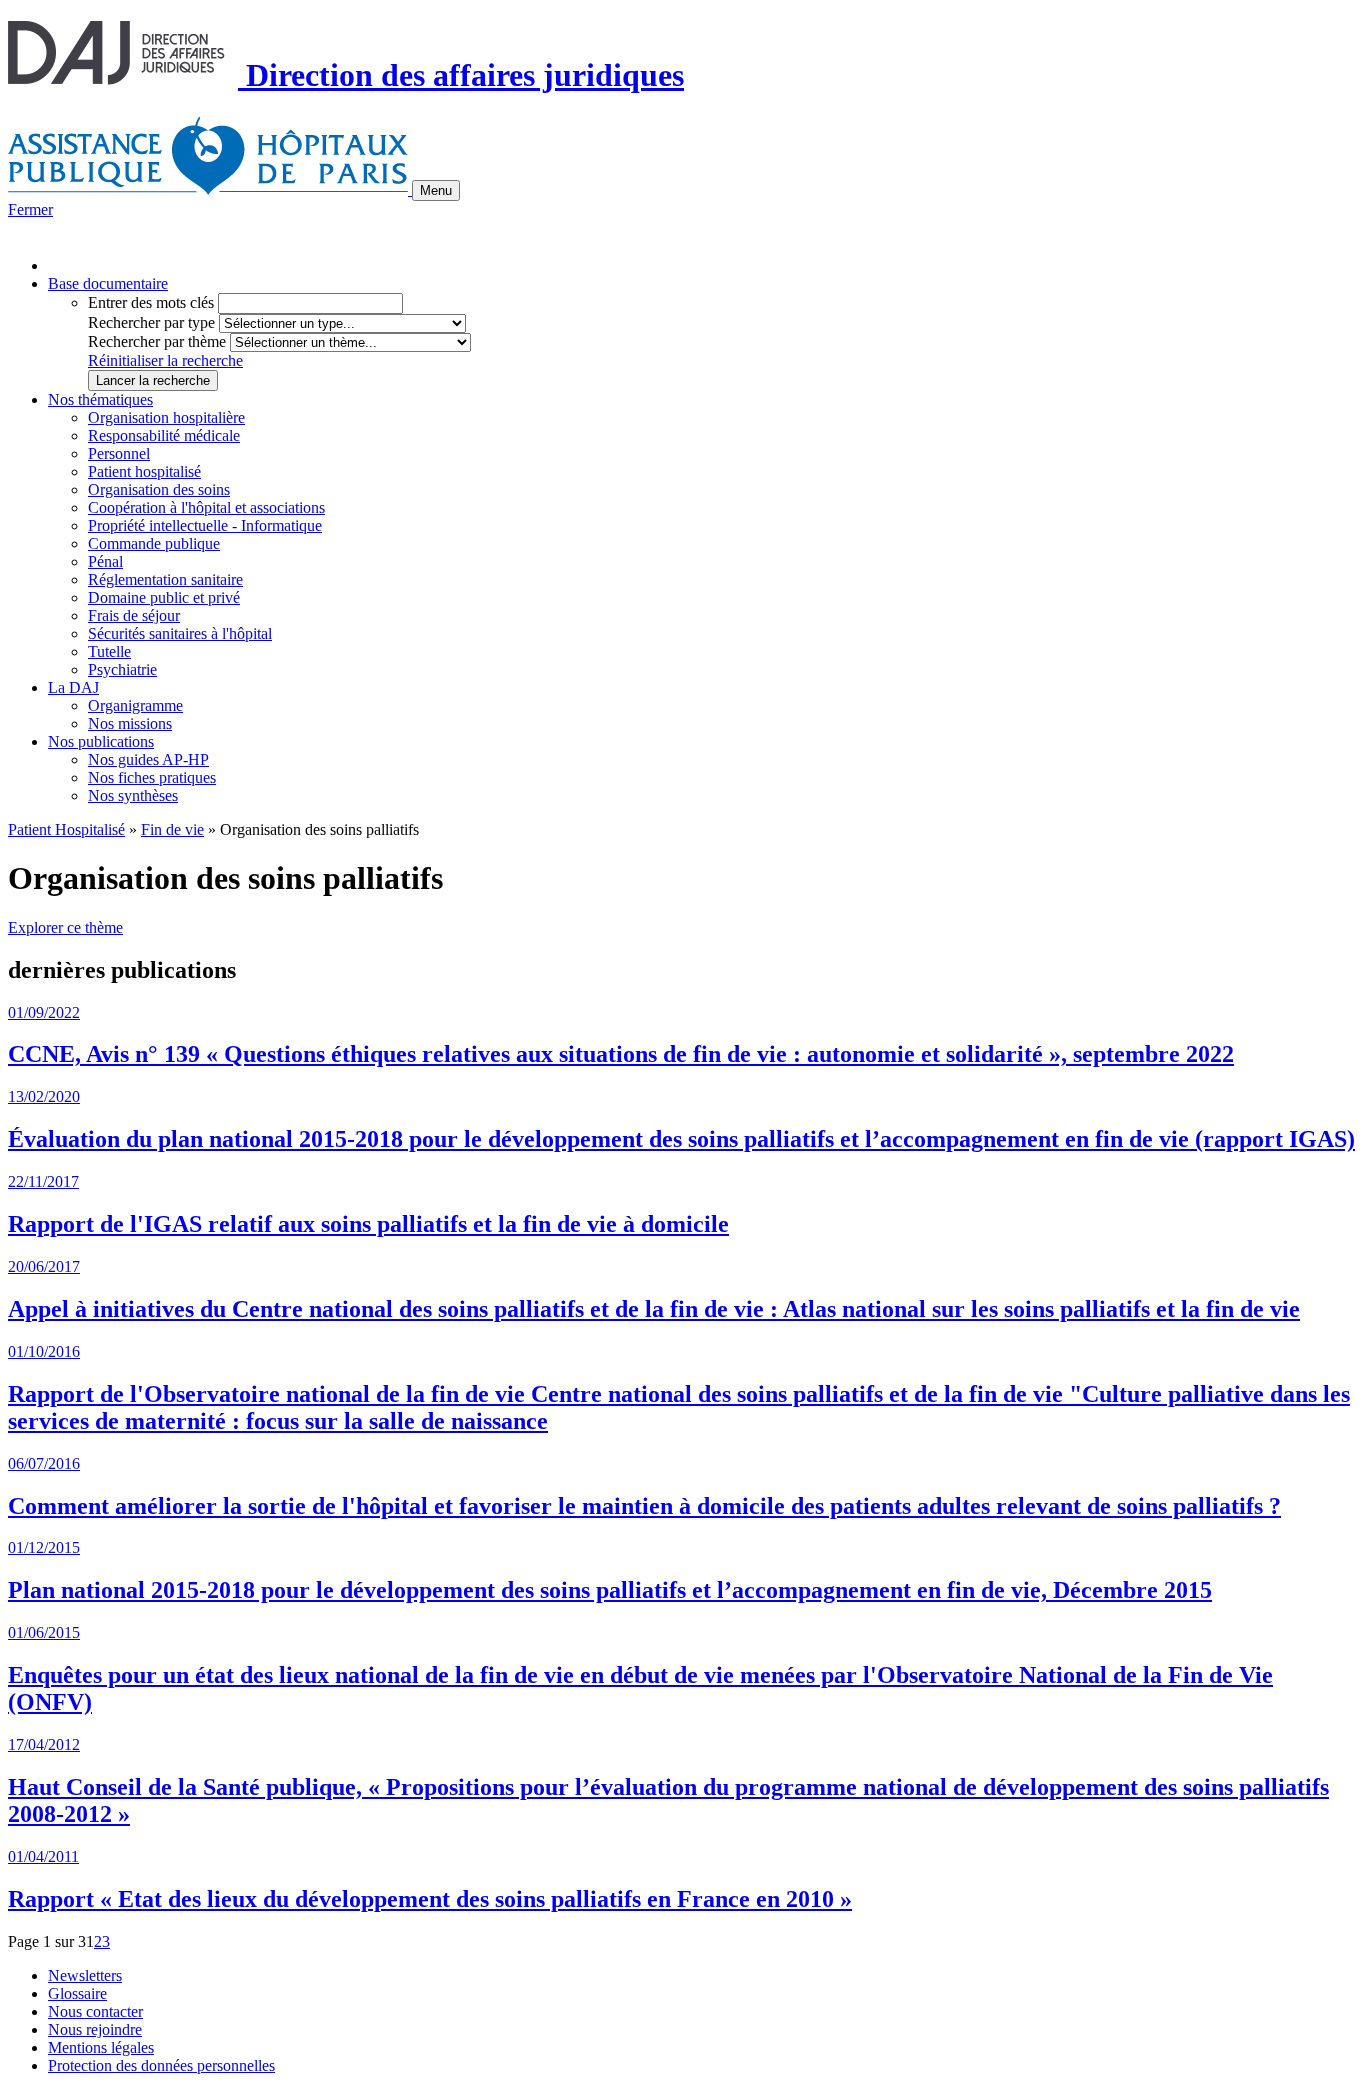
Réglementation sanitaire (165, 579)
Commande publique (154, 543)
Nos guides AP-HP (148, 759)
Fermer (30, 209)
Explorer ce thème (65, 927)
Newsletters (85, 1975)
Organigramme (135, 705)
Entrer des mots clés (151, 302)
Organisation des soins (159, 489)
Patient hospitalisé (144, 471)
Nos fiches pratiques (152, 777)
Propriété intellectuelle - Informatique (205, 525)
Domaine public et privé (164, 597)
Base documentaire (108, 283)
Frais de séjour (134, 615)
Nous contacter (95, 2011)
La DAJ (73, 687)
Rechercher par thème (157, 341)
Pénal (105, 561)
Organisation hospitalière (166, 417)
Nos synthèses (133, 795)
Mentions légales (101, 2047)
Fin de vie (172, 829)
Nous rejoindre (95, 2029)
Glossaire (77, 1993)
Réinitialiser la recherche (165, 360)
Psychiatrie (122, 669)
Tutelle (109, 651)
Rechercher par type (151, 322)
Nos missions (130, 723)
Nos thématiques (100, 399)
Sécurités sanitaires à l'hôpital (180, 633)
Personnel (119, 453)
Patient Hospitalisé (66, 829)
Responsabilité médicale (164, 435)
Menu (436, 190)
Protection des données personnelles (161, 2065)
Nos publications (101, 741)
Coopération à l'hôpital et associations (206, 507)
